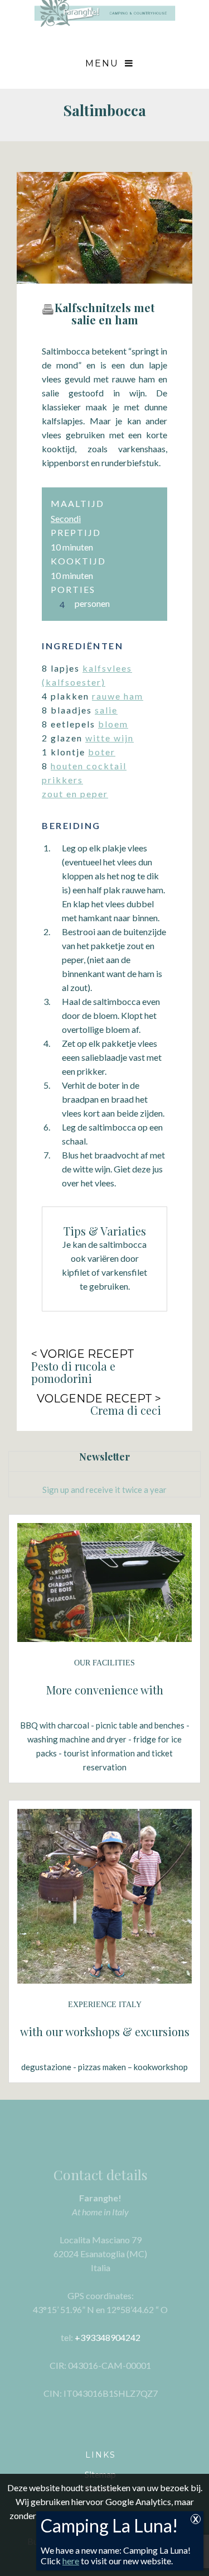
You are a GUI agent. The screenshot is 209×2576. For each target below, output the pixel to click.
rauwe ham (118, 696)
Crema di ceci (126, 1410)
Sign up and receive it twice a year (104, 1490)
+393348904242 (108, 2337)
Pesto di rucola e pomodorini (73, 1372)
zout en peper (75, 794)
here (71, 2561)
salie (106, 710)
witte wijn (110, 738)
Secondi (66, 518)
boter (102, 752)
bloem (113, 724)
